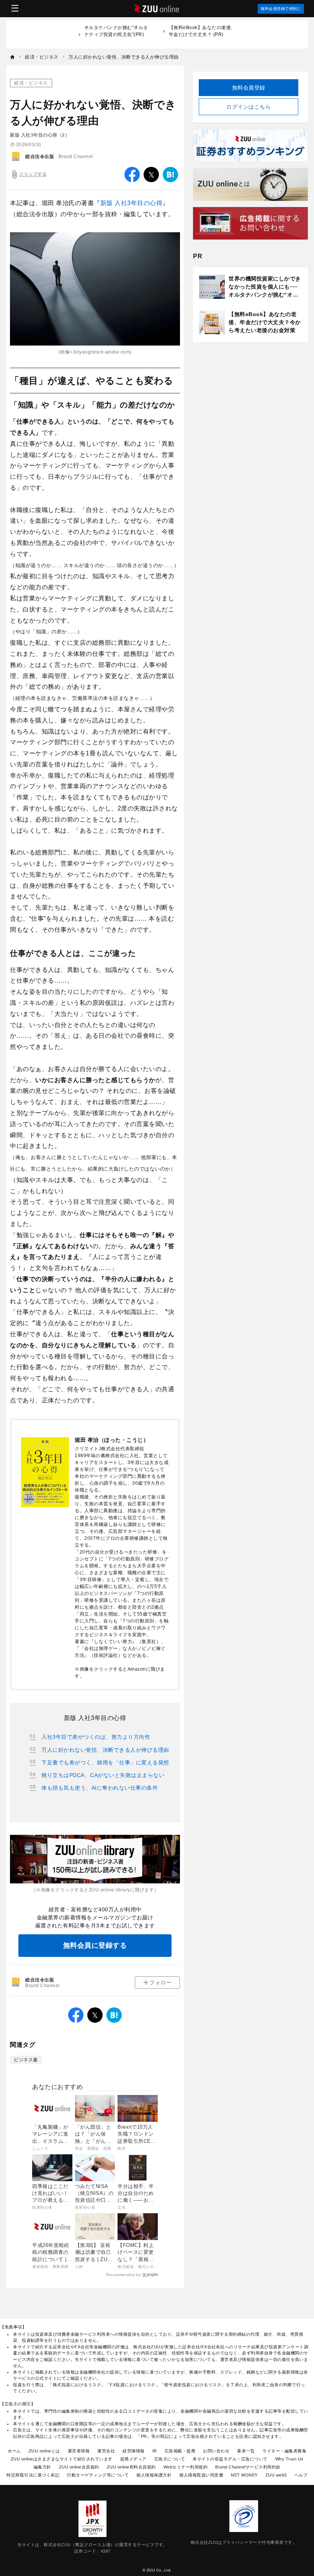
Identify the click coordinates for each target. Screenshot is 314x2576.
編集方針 (43, 2467)
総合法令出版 (40, 157)
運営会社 (106, 2451)
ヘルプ (301, 2475)
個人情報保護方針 (154, 2475)
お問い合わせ (216, 2451)
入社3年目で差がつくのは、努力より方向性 (96, 1737)
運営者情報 (79, 2451)
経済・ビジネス (31, 83)
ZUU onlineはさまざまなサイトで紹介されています (62, 2459)
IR (155, 2451)
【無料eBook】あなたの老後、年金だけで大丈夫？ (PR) (202, 31)
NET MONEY (244, 2475)
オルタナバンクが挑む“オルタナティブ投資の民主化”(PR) (116, 34)
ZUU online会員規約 (79, 2467)
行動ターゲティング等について (98, 2475)
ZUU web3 (276, 2475)
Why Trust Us (289, 2459)
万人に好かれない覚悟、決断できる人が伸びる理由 (105, 1750)
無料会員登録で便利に (281, 9)
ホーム (14, 2451)
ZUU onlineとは (44, 2451)
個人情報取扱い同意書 (201, 2475)
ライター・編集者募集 (284, 2451)
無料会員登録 (249, 88)
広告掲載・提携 (180, 2451)
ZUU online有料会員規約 (131, 2467)
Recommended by (123, 2275)
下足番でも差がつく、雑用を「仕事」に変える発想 (105, 1762)
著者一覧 (246, 2451)
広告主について (170, 2459)
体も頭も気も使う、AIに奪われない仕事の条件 (100, 1788)
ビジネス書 (26, 2060)
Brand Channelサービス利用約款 (248, 2467)
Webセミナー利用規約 (186, 2467)
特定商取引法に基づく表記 (33, 2475)
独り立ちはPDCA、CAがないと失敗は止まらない (103, 1775)
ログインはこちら (249, 107)
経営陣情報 (134, 2451)
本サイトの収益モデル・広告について (230, 2459)
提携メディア (133, 2459)
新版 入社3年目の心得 (132, 203)
